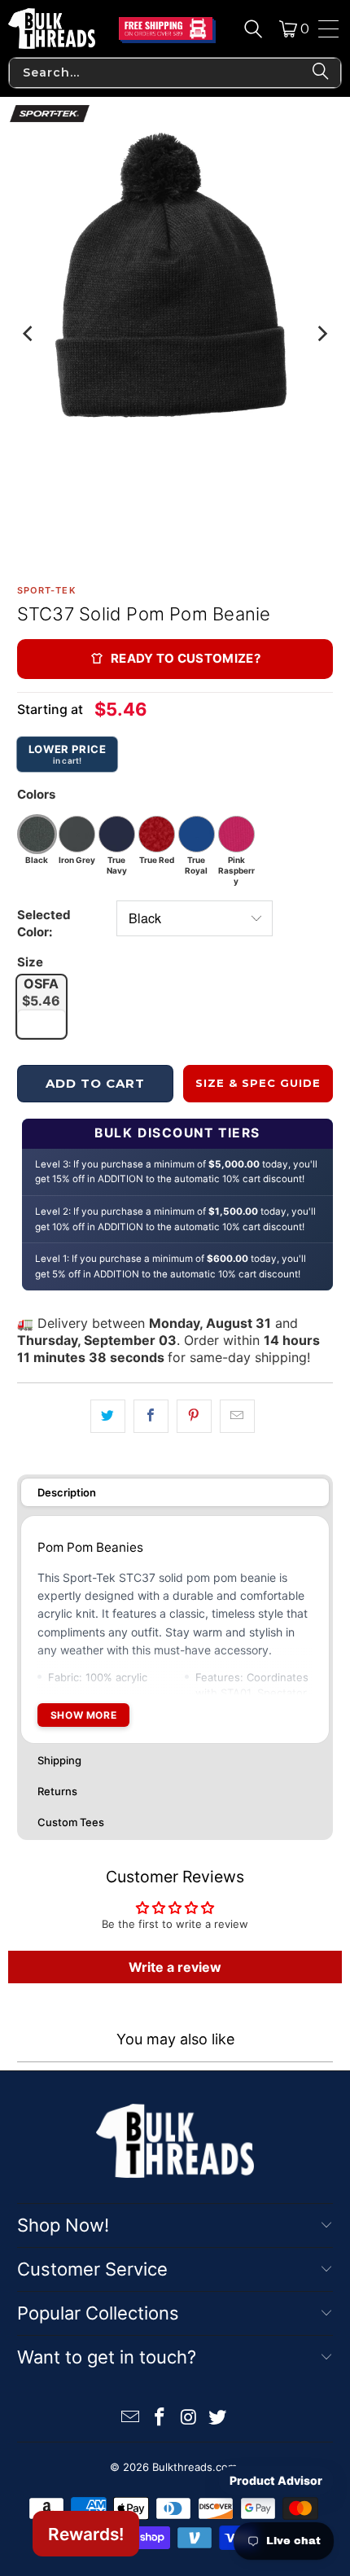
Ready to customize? (186, 658)
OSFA (41, 992)
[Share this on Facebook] (151, 1416)
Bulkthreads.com (195, 2467)
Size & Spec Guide (258, 1083)
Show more (83, 1715)
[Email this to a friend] (237, 1416)
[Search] (253, 28)
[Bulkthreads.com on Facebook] (160, 2418)
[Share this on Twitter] (108, 1416)
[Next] (321, 334)
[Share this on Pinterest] (194, 1416)
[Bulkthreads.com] (52, 28)
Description (67, 1492)
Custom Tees (71, 1822)
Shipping (59, 1760)
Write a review (175, 1967)
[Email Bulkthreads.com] (131, 2418)
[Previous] (29, 334)
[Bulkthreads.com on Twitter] (218, 2418)
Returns (57, 1791)
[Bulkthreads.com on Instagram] (189, 2418)
